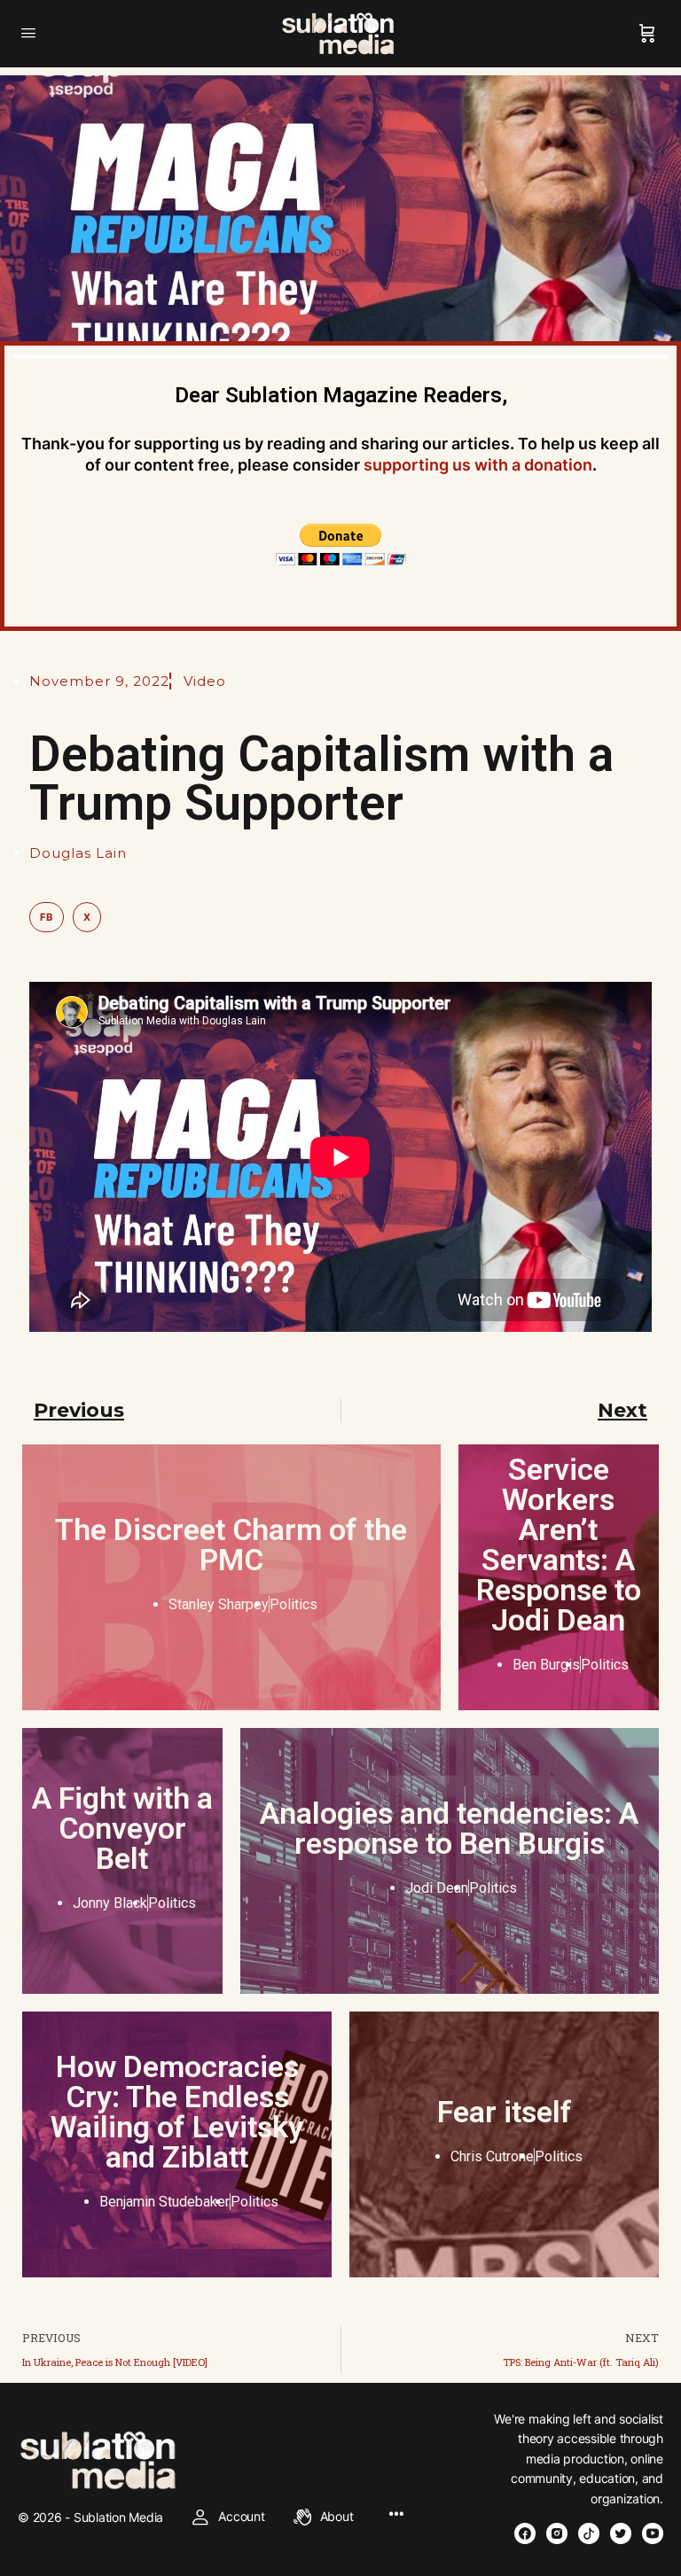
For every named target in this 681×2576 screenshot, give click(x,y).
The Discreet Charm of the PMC (231, 1545)
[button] (47, 917)
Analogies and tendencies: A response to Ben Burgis (449, 1828)
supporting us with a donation (478, 465)
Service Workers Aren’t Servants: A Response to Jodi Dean (559, 1545)
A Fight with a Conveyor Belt (122, 1828)
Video (205, 681)
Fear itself (505, 2112)
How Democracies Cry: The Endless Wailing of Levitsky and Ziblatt (177, 2112)
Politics (294, 1604)
